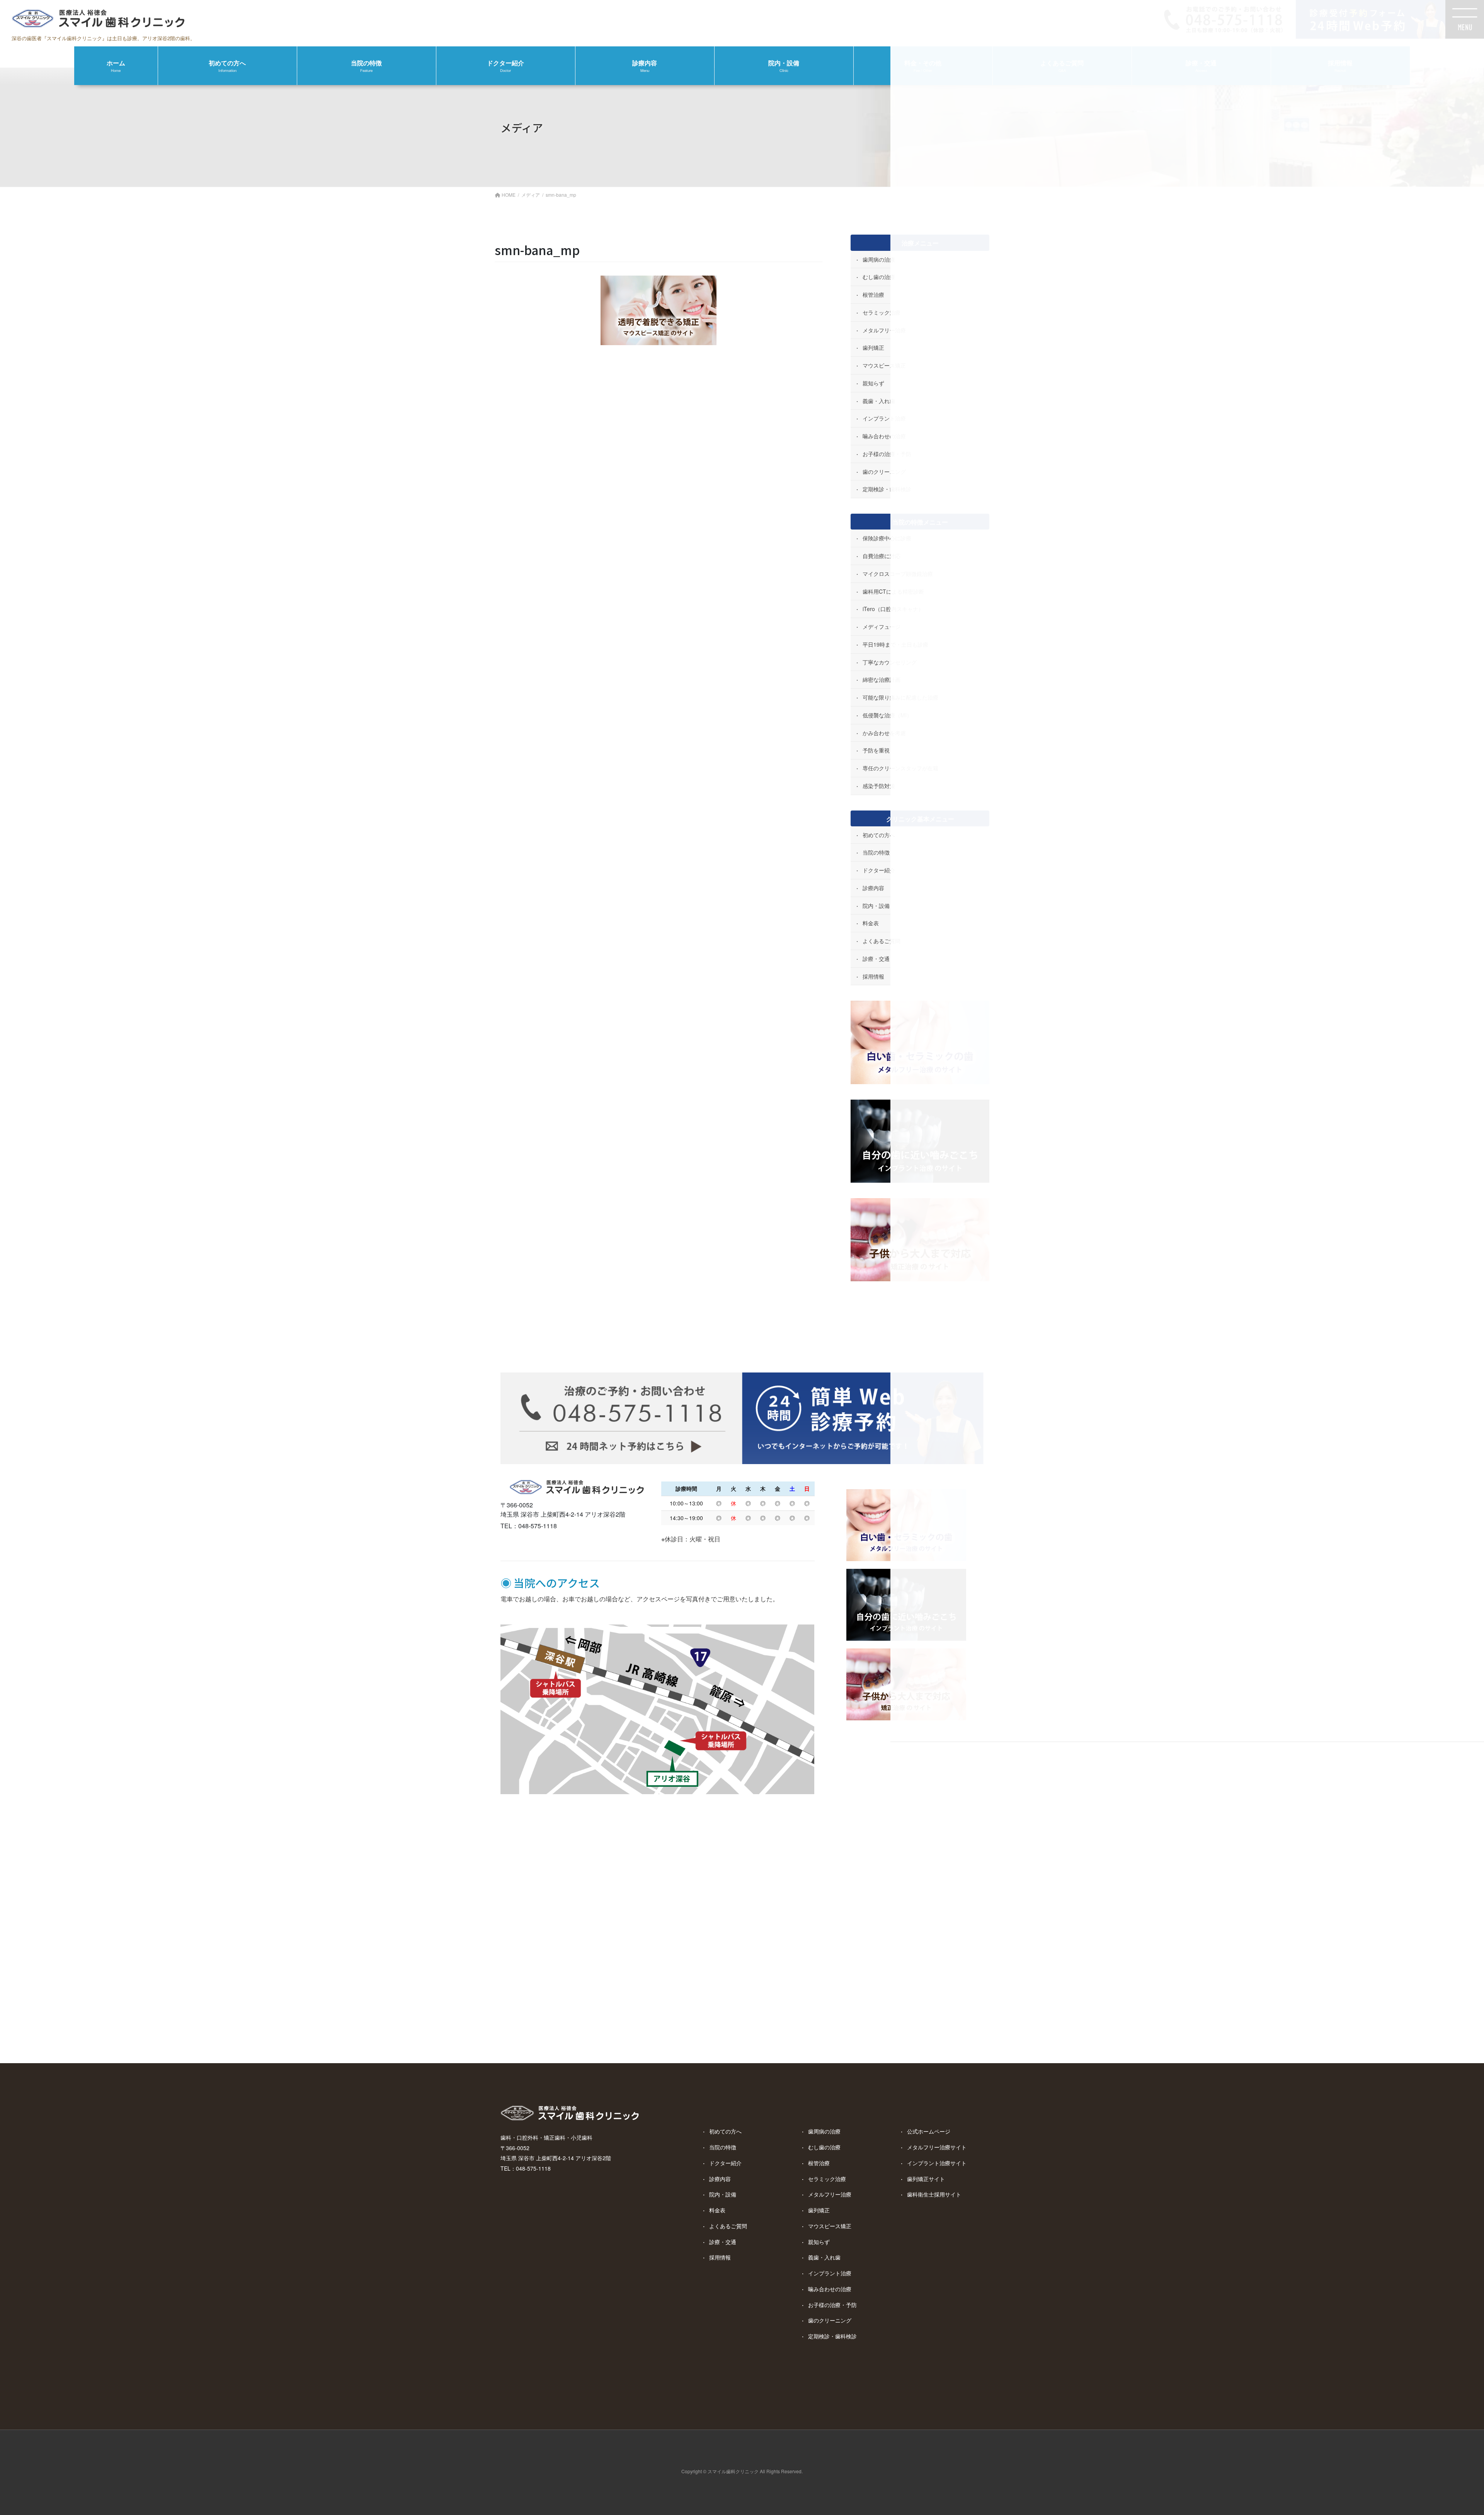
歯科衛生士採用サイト (934, 2194)
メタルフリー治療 (830, 2194)
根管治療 (819, 2163)
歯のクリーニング (830, 2320)
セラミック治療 (827, 2179)
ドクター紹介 (725, 2163)
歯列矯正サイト (926, 2179)
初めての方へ (725, 2131)
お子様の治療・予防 (832, 2305)
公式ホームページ (929, 2131)
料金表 (717, 2210)
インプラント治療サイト (937, 2163)
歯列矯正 (819, 2210)
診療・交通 (723, 2242)
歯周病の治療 (824, 2131)
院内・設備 (723, 2194)
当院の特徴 (723, 2147)
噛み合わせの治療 (830, 2289)
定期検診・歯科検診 (832, 2336)
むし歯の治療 (824, 2147)
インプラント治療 (830, 2273)
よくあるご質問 (728, 2226)
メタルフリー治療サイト (937, 2147)
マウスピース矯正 (830, 2226)
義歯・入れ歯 (824, 2257)
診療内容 (720, 2179)
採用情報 (720, 2257)
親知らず (819, 2242)
